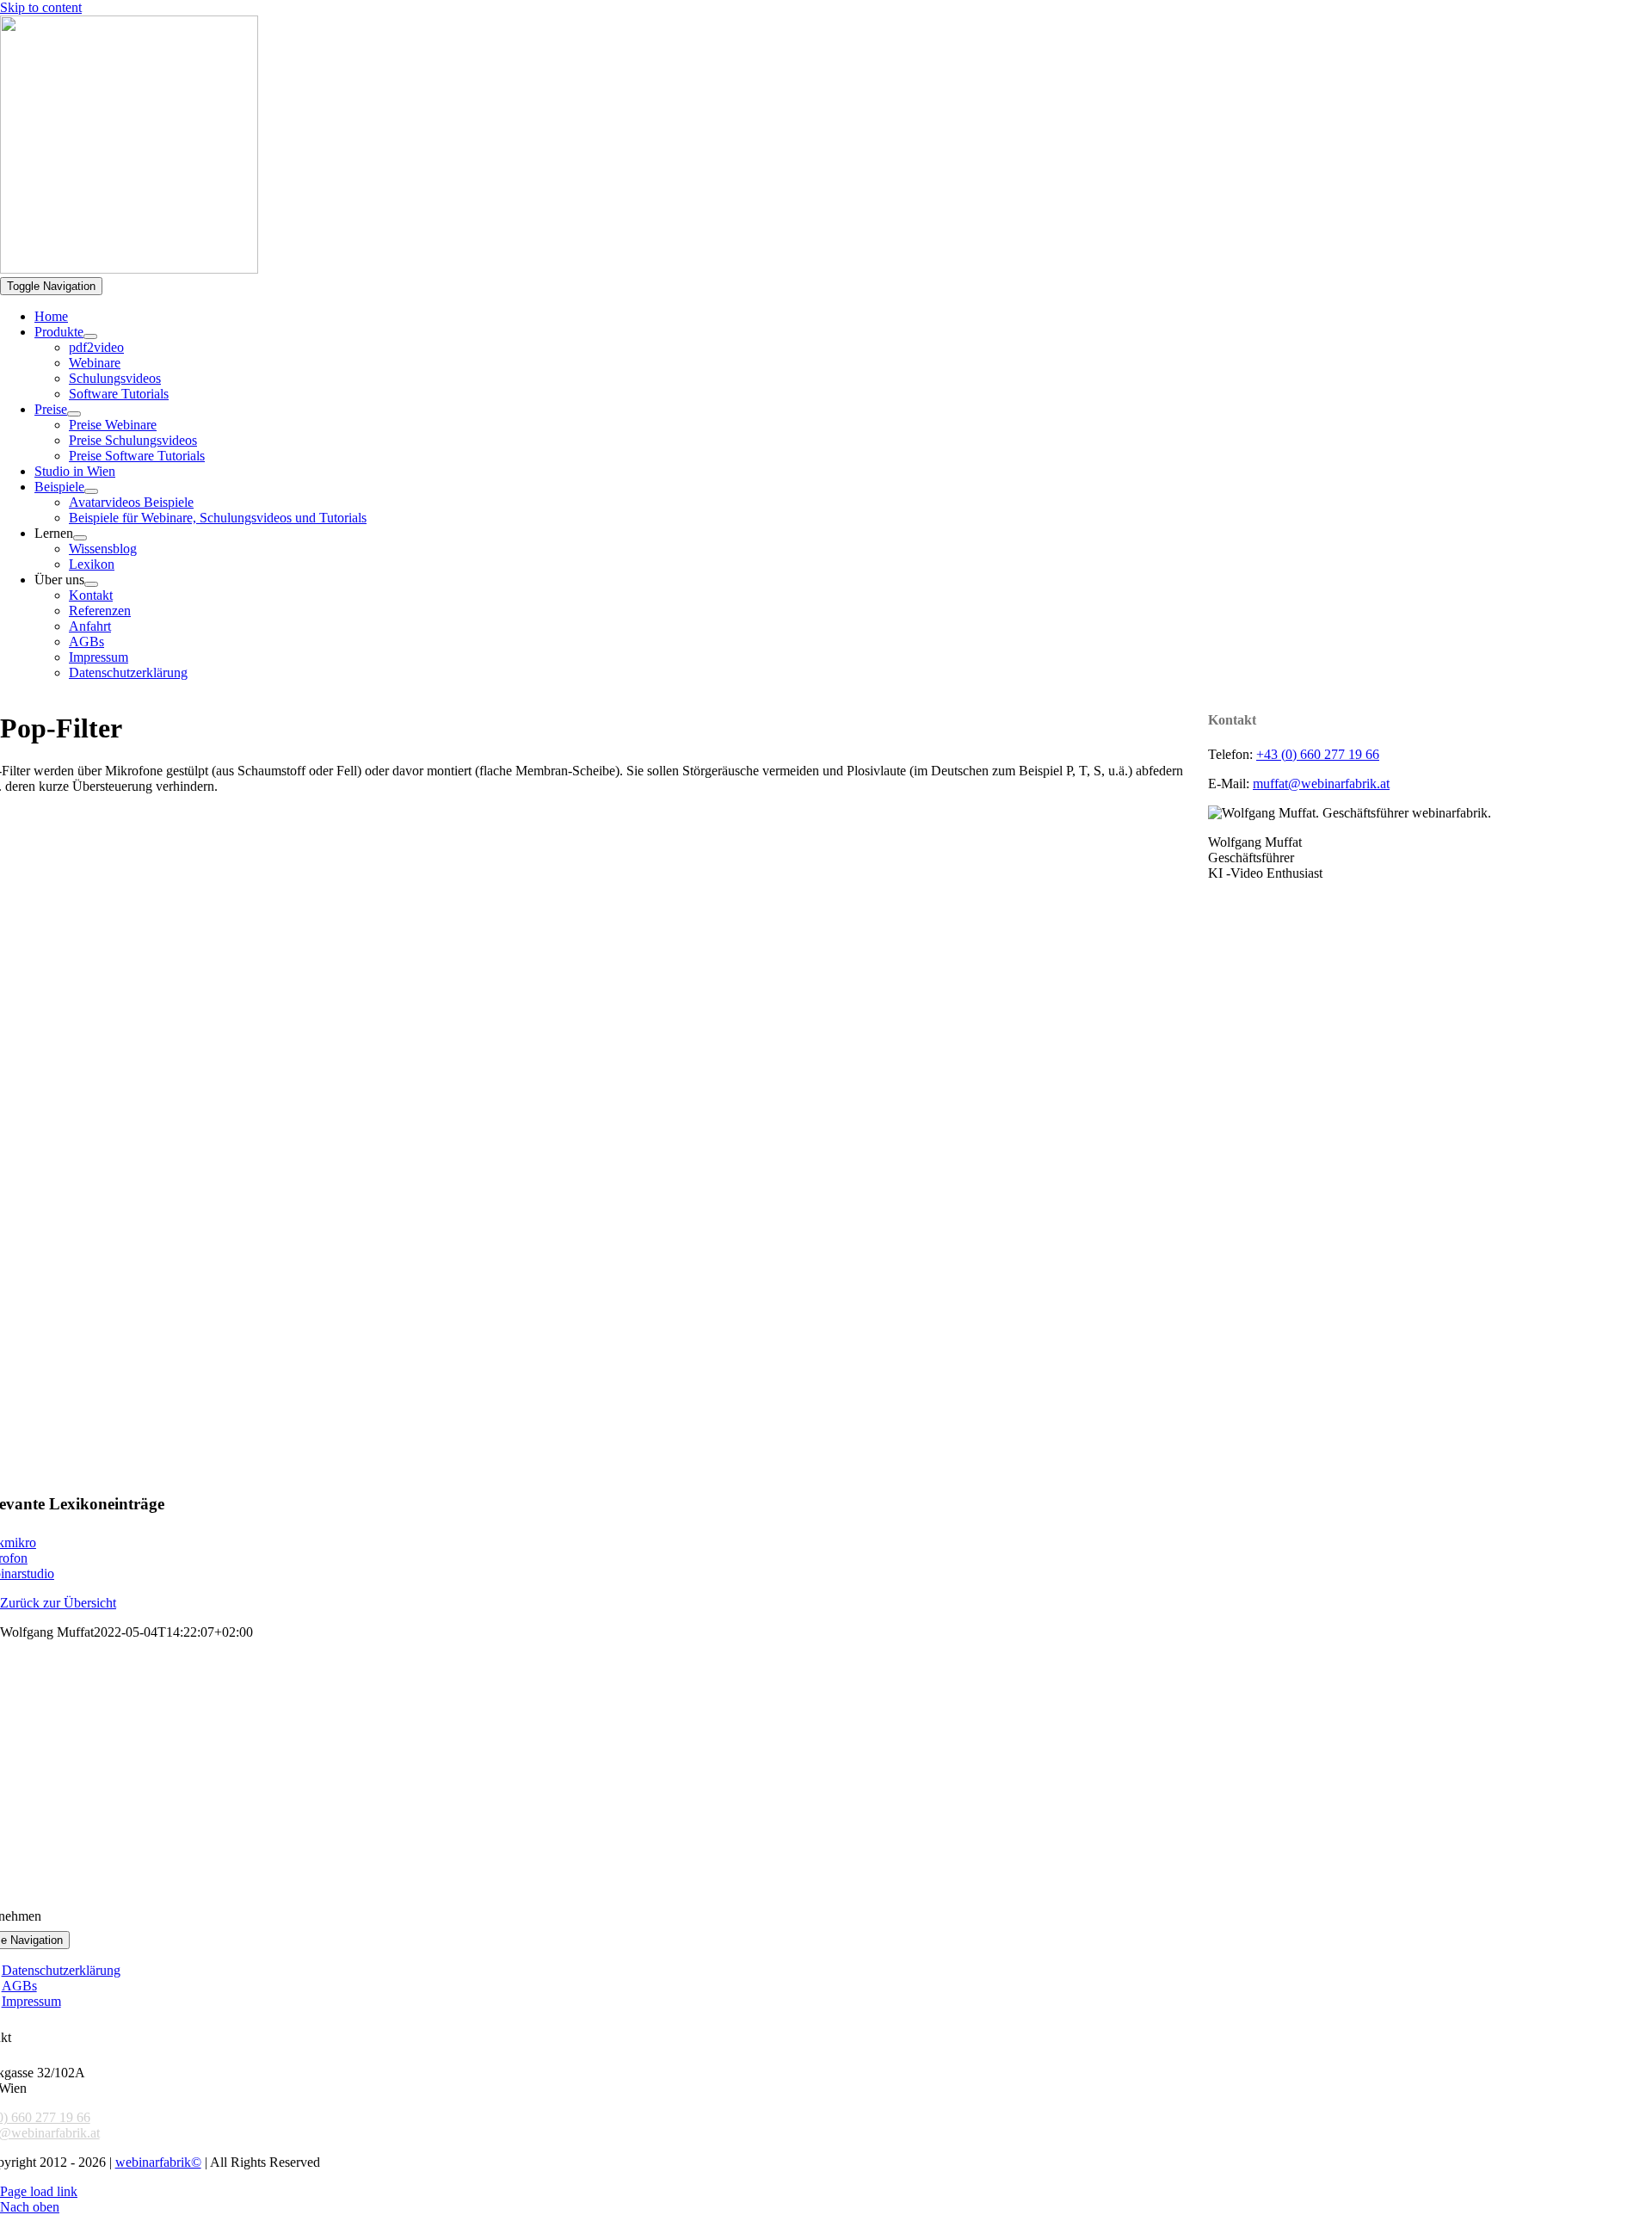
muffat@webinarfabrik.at (1321, 784)
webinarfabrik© (158, 2162)
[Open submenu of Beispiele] (91, 491)
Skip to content (41, 7)
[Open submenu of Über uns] (91, 584)
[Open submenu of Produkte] (90, 336)
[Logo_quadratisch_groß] (129, 269)
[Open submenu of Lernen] (80, 538)
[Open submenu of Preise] (74, 414)
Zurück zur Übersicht (58, 1603)
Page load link (39, 2191)
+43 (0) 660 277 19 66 (1318, 754)
